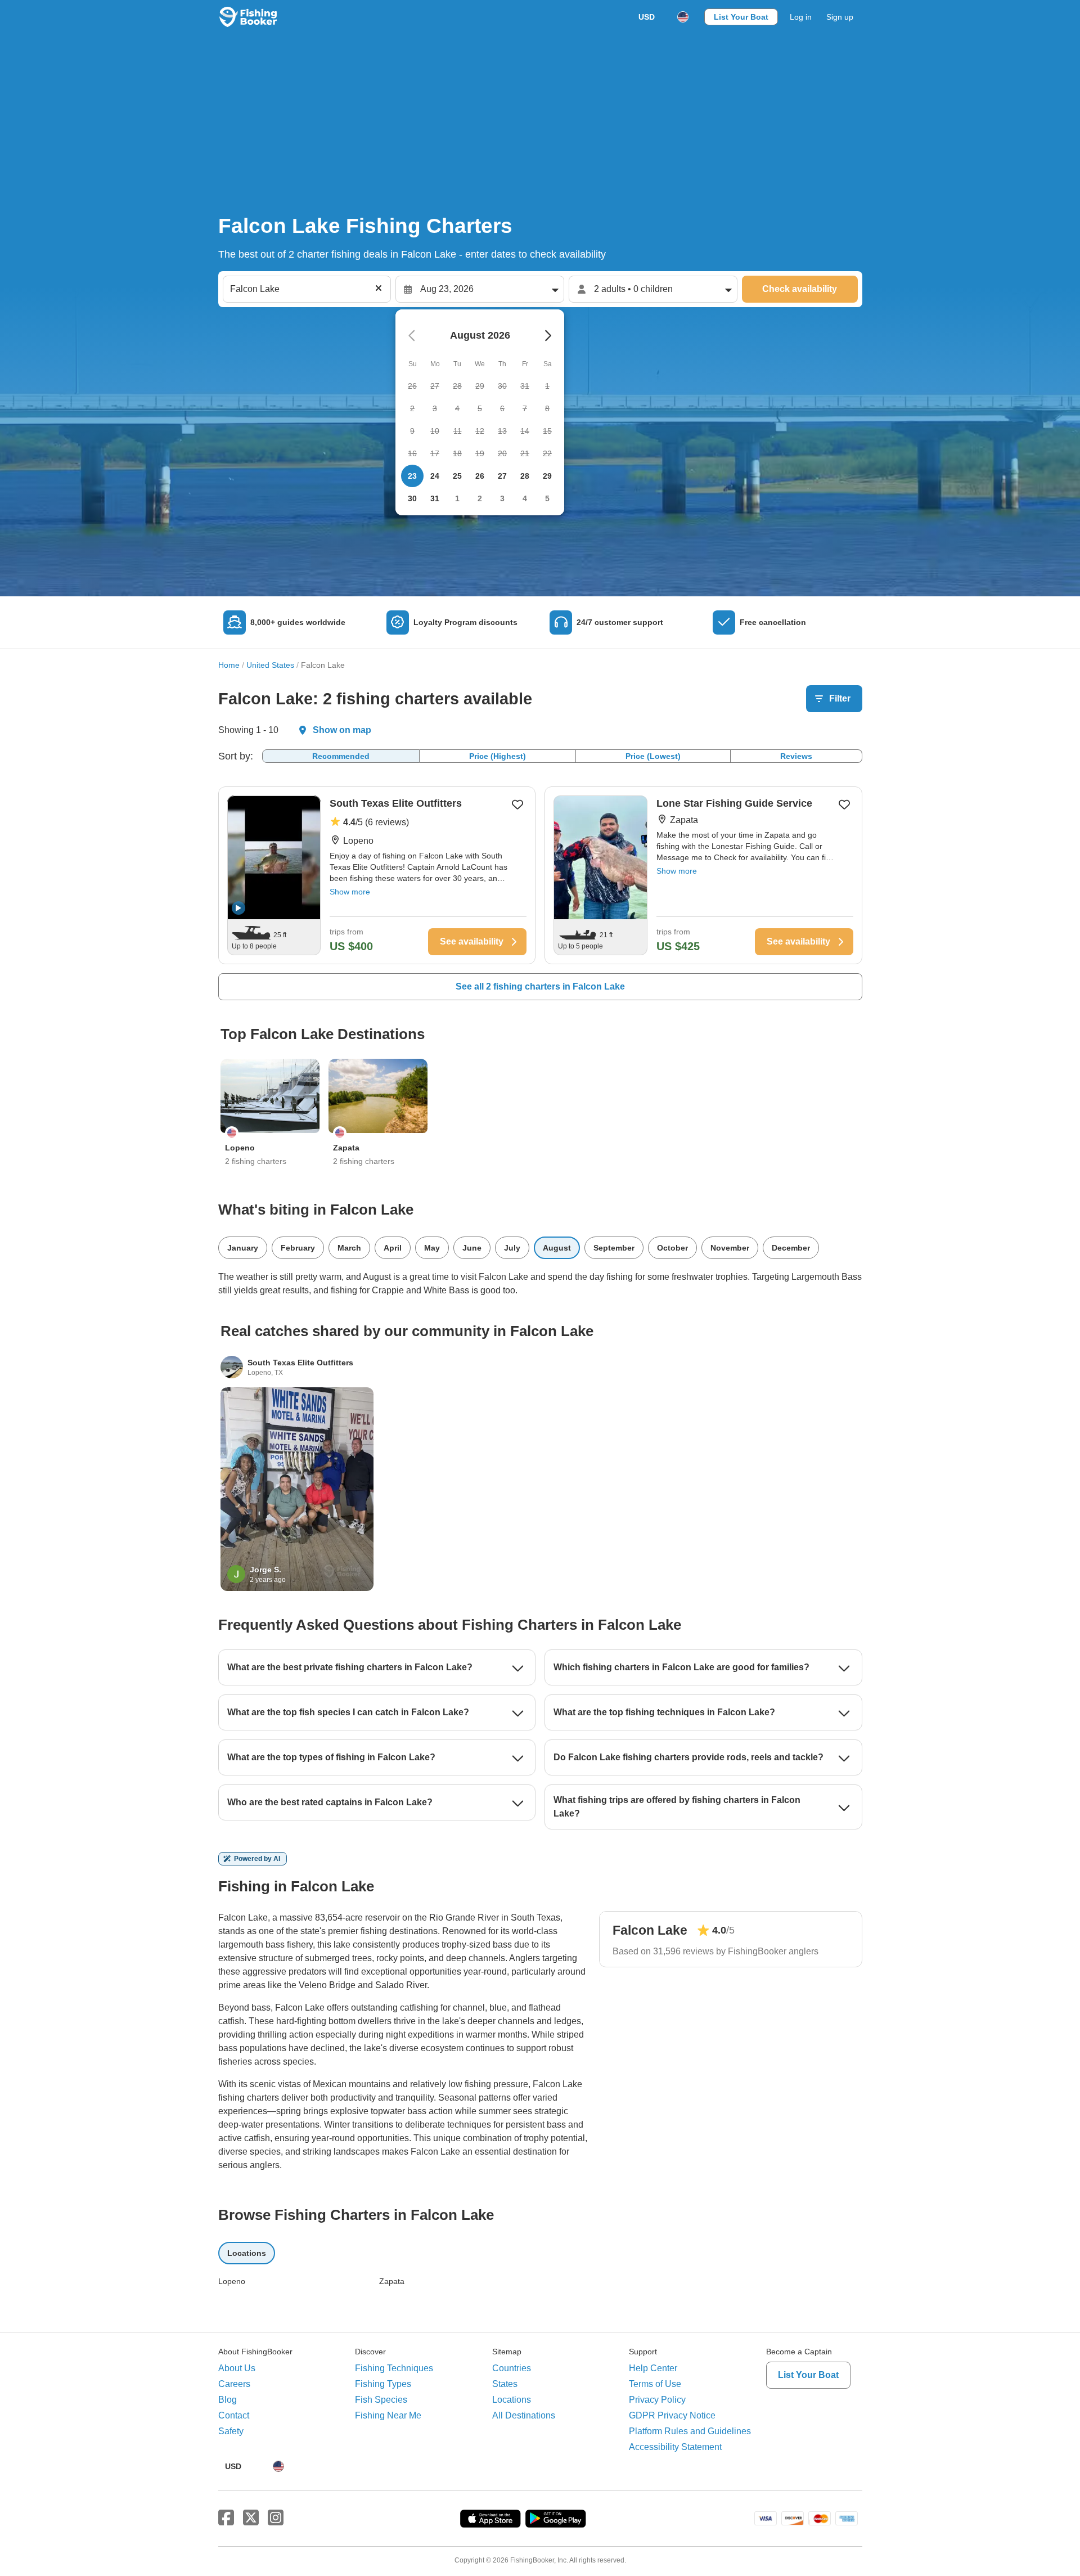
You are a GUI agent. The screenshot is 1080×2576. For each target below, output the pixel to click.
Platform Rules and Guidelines (690, 2431)
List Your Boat (741, 17)
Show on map (342, 730)
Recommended (341, 756)
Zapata (392, 2281)
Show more (350, 892)
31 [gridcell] (435, 498)
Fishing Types (383, 2384)
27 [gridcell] (502, 476)
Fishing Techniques (394, 2368)
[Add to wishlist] (517, 804)
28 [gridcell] (525, 476)
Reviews (796, 756)
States (505, 2384)
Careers (234, 2384)
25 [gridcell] (457, 476)
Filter (840, 698)
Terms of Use (655, 2384)
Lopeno (232, 2281)
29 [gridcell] (547, 476)
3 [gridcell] (502, 498)
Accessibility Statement (675, 2447)
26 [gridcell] (480, 476)
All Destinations (524, 2415)
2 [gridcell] (480, 498)
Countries (512, 2368)
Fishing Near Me (388, 2415)
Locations (512, 2400)
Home (229, 665)
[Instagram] (276, 2518)
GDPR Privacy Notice (672, 2415)
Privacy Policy (657, 2400)
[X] (251, 2518)
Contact (234, 2415)
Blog (228, 2400)
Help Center (653, 2368)
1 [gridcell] (457, 498)
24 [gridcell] (435, 476)
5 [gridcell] (547, 498)
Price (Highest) (498, 756)
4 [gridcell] (525, 498)
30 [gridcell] (412, 498)
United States (270, 665)
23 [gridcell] (412, 476)
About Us (237, 2368)
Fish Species (381, 2400)
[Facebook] (226, 2518)
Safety (231, 2431)
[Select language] (683, 17)
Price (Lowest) (653, 756)
